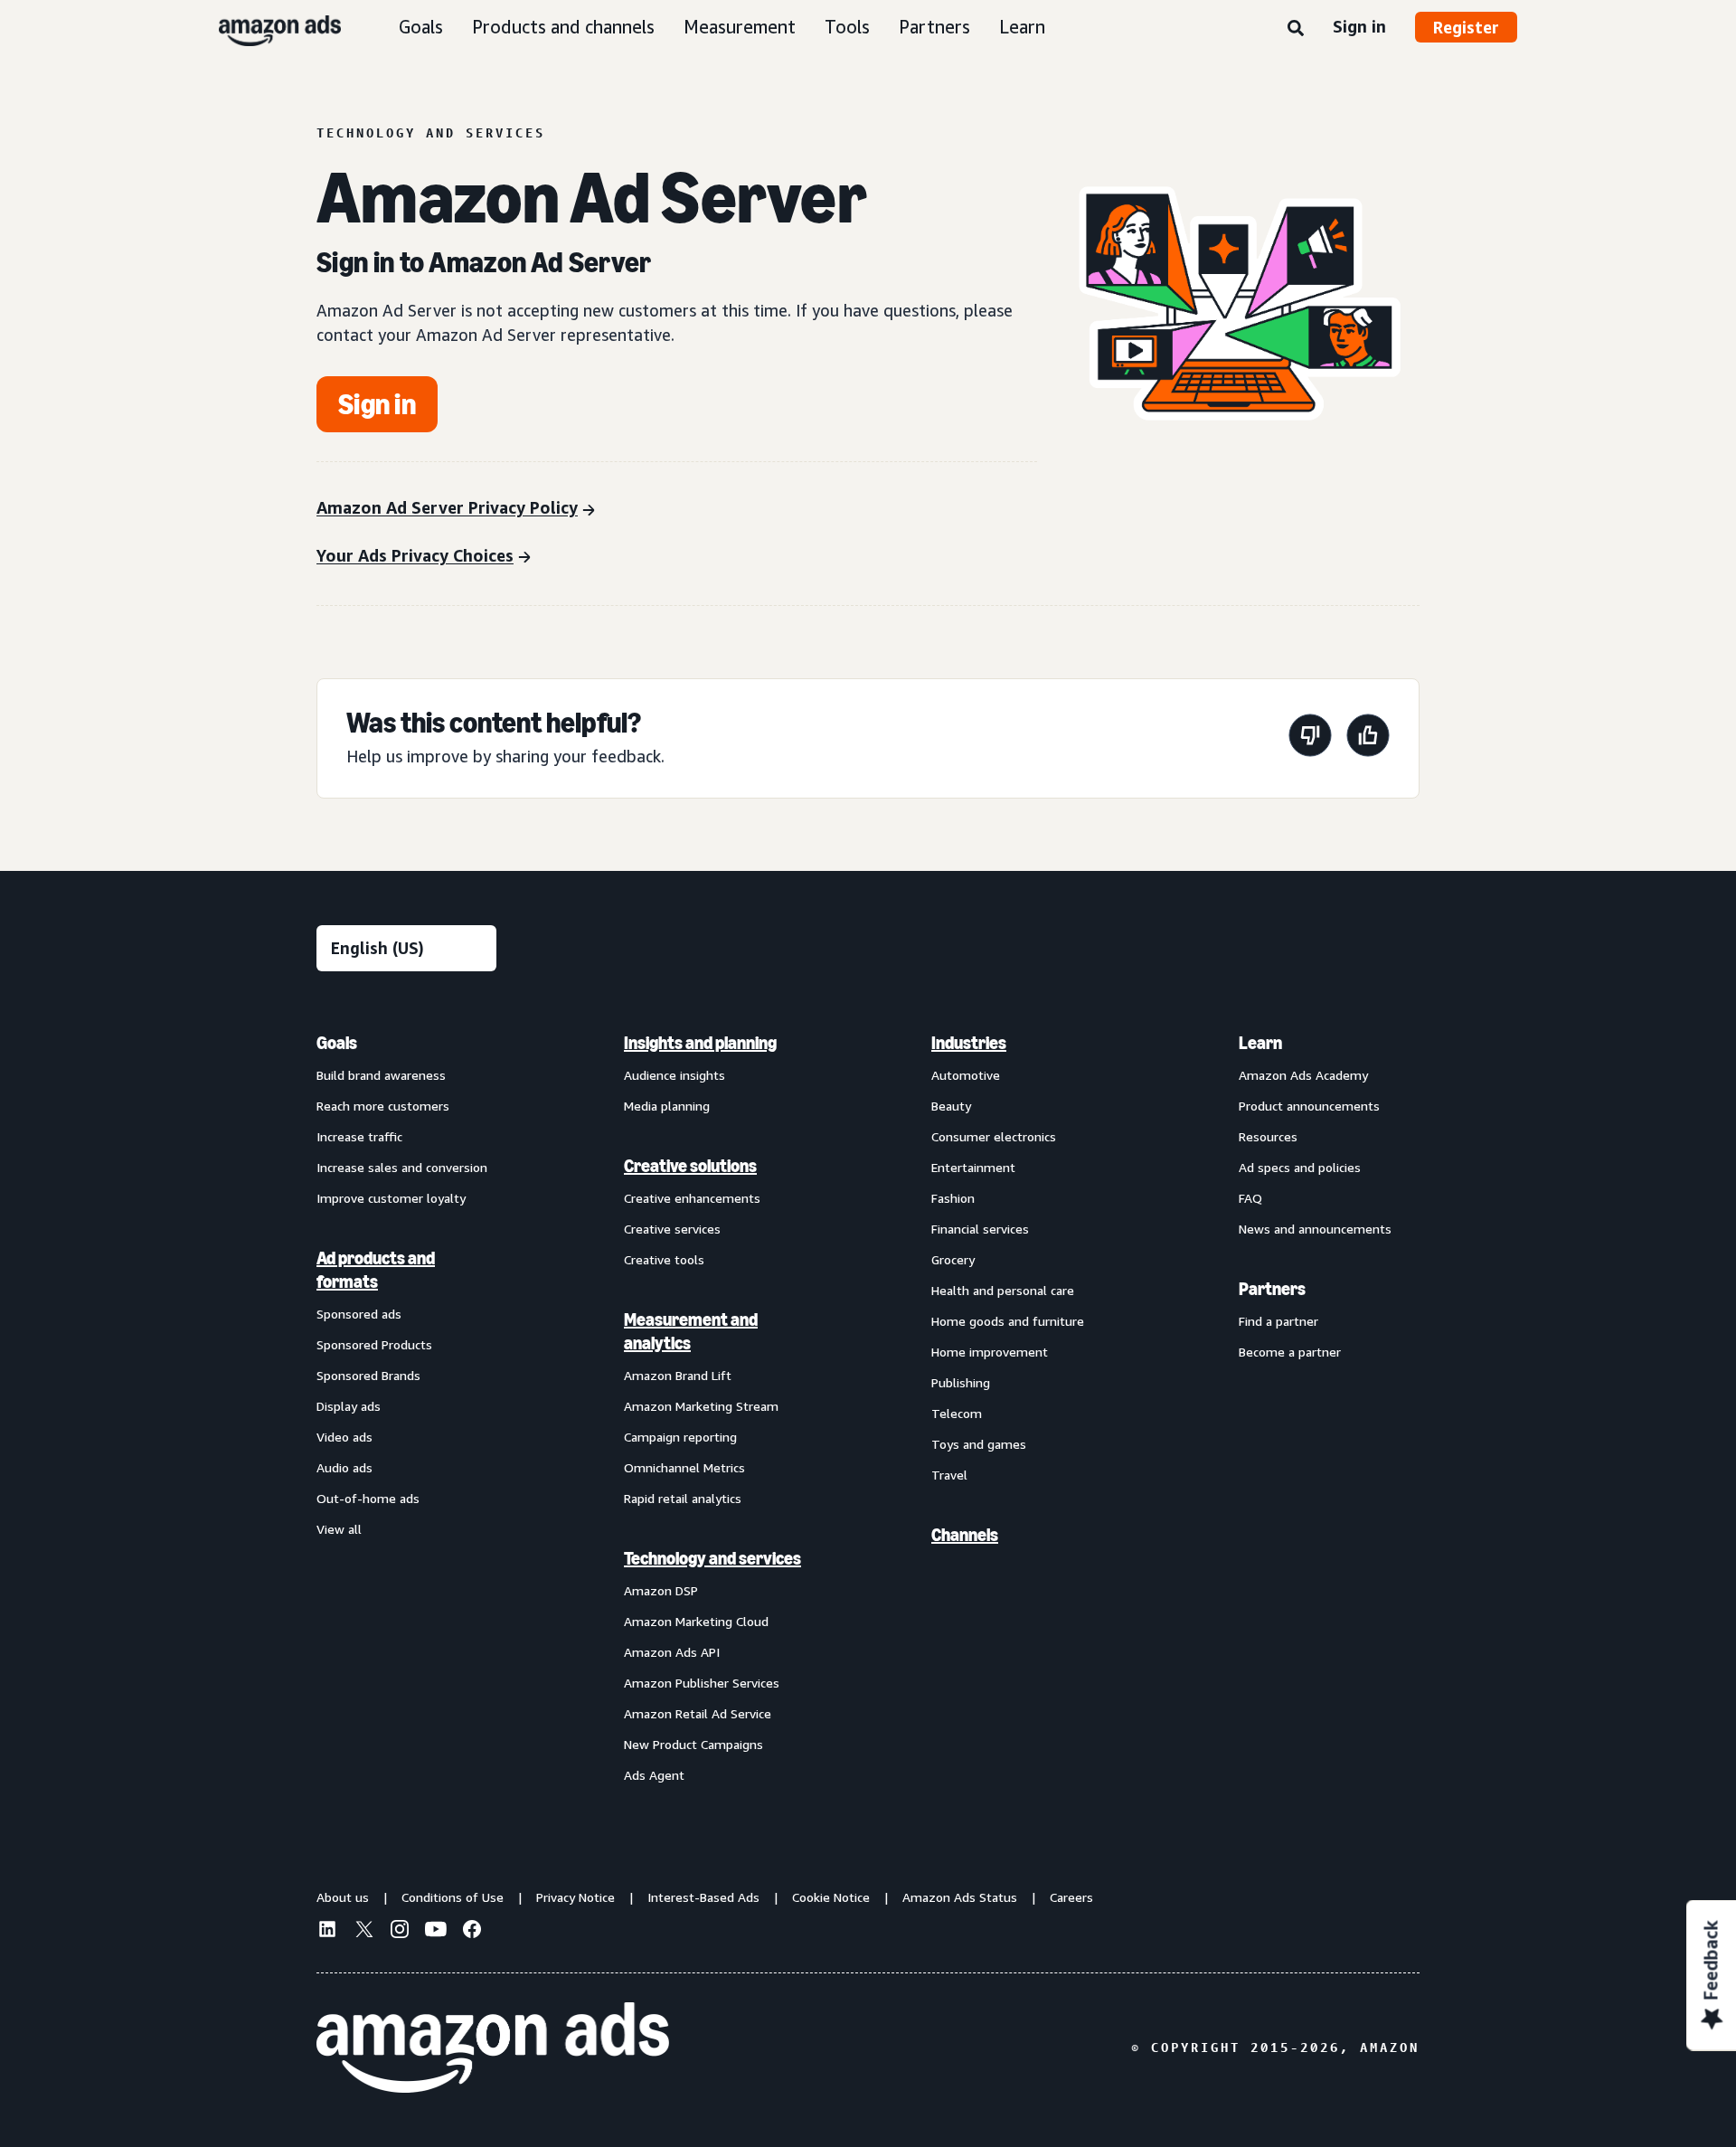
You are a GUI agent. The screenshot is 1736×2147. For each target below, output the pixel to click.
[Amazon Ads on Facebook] (472, 1932)
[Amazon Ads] (265, 27)
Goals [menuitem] (337, 1043)
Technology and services (712, 1558)
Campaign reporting (680, 1437)
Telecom (957, 1413)
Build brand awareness (381, 1075)
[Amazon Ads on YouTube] (436, 1932)
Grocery (953, 1259)
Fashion (953, 1198)
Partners (934, 27)
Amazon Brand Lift (678, 1375)
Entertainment (973, 1167)
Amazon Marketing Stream (701, 1406)
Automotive (966, 1075)
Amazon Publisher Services (702, 1683)
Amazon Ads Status (960, 1897)
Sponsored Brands (368, 1375)
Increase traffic (359, 1136)
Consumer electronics (994, 1136)
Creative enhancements (692, 1198)
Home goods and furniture (1008, 1321)
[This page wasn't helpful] (1310, 738)
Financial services (980, 1229)
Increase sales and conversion (402, 1167)
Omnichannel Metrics (684, 1467)
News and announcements (1315, 1229)
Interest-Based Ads (703, 1897)
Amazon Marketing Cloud (696, 1621)
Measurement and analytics (691, 1331)
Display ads (349, 1406)
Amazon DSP (661, 1590)
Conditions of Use (453, 1897)
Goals (421, 27)
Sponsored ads (359, 1314)
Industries (969, 1043)
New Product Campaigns (693, 1744)
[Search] (1296, 29)
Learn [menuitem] (1260, 1043)
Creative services (672, 1229)
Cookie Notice (831, 1897)
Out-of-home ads (368, 1498)
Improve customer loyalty (391, 1198)
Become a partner (1290, 1352)
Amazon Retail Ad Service (698, 1713)
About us (343, 1897)
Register (1466, 27)
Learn (1022, 27)
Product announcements (1309, 1106)
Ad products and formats (376, 1270)
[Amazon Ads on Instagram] (400, 1932)
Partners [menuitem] (1272, 1289)
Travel (949, 1475)
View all (339, 1529)
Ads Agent (654, 1775)
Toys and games (979, 1444)
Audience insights (675, 1075)
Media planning (667, 1106)
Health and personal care (1003, 1290)
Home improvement (990, 1352)
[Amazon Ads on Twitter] (363, 1931)
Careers (1071, 1897)
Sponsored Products (374, 1344)
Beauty (951, 1106)
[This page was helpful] (1368, 738)
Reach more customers (383, 1106)
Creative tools (664, 1259)
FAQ (1250, 1198)
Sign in (1359, 26)
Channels (965, 1535)
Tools (847, 27)
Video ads (344, 1437)
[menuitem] (407, 1408)
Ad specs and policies (1300, 1167)
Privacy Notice (576, 1897)
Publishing (961, 1382)
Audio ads (344, 1467)
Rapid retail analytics (683, 1498)
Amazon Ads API (672, 1652)
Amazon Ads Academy (1303, 1075)
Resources (1268, 1136)
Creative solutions (690, 1166)
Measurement (740, 27)
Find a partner (1278, 1321)
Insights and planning (700, 1043)
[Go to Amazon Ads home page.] (493, 2048)
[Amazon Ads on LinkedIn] (327, 1932)
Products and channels (563, 27)
